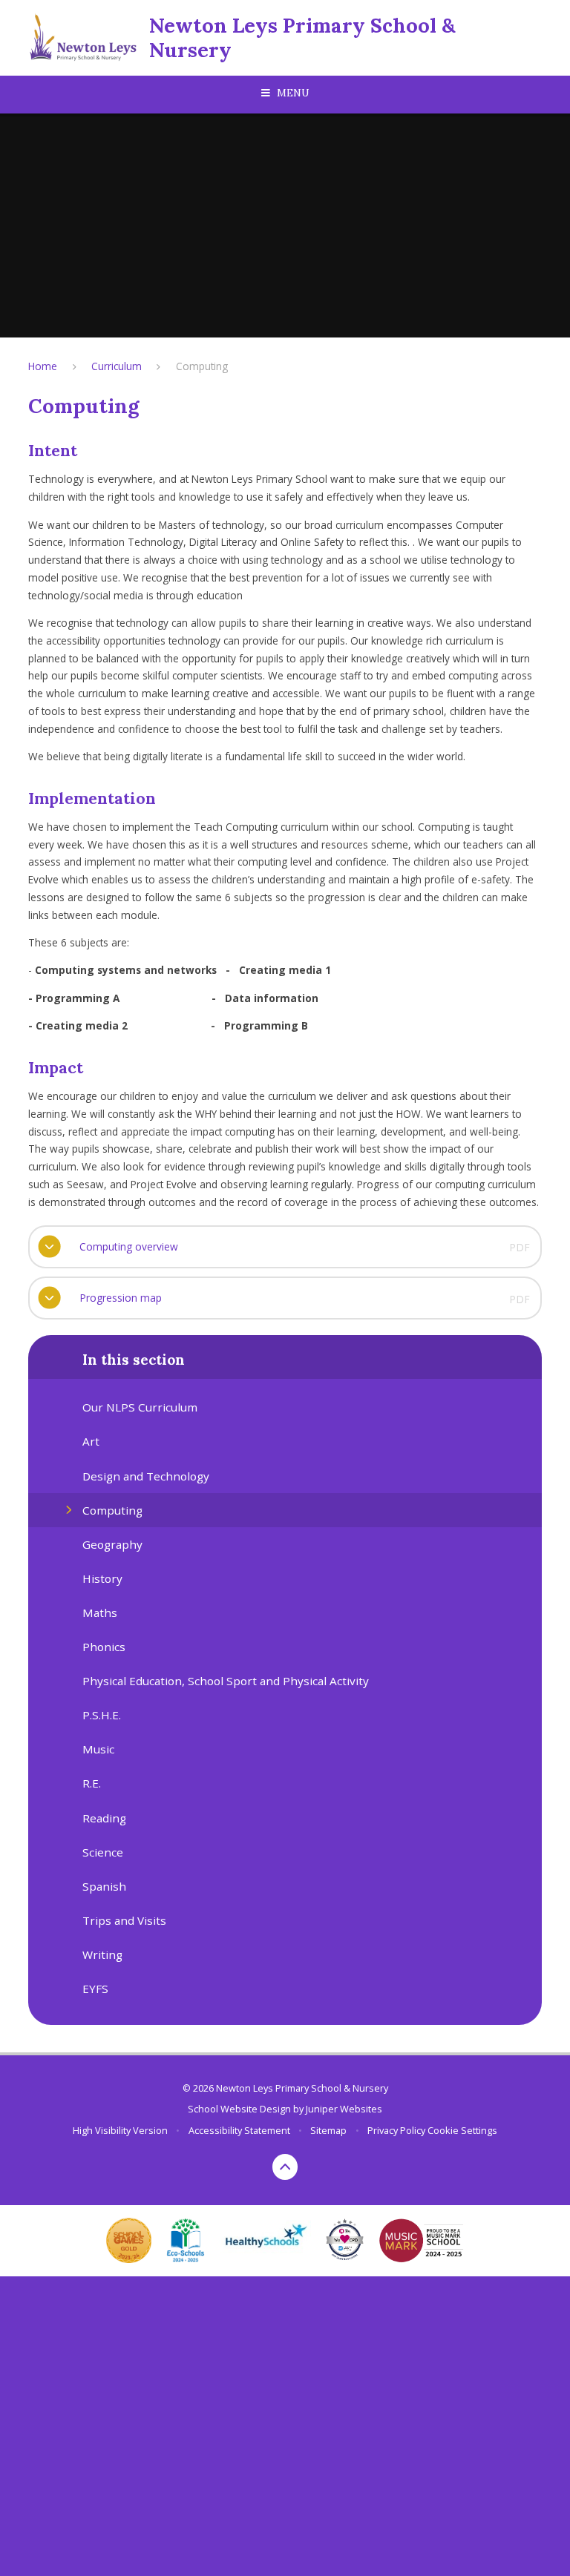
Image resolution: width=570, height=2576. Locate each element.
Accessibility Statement (239, 2130)
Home (43, 366)
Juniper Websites (344, 2109)
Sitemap (328, 2130)
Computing (202, 366)
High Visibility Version (120, 2130)
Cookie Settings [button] (462, 2130)
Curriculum (117, 366)
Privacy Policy (396, 2130)
